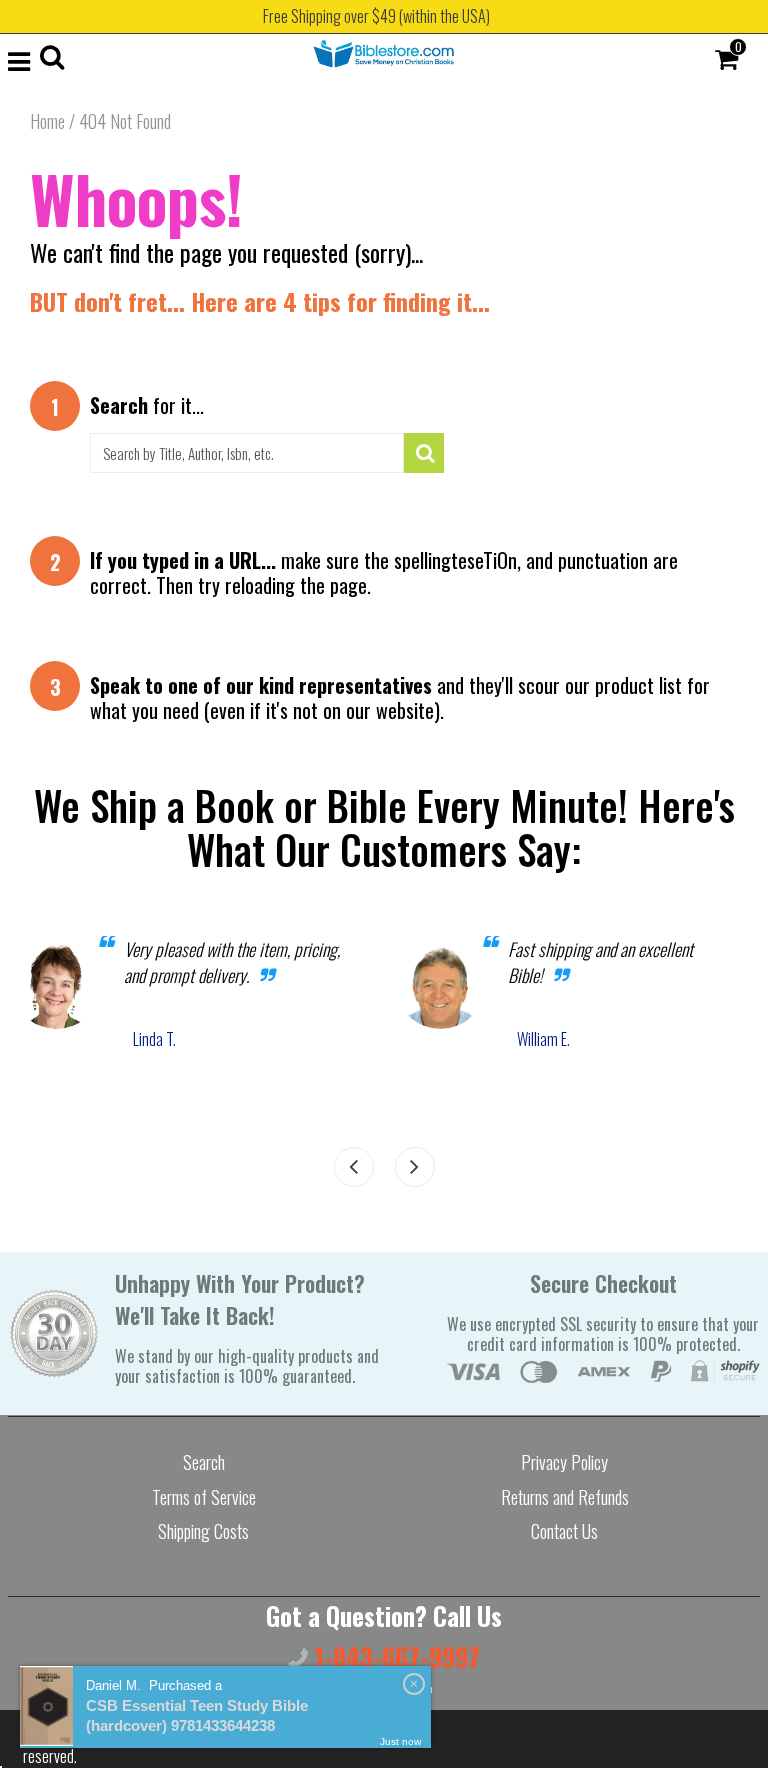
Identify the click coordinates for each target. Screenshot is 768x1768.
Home (47, 121)
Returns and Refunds (565, 1497)
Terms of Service (204, 1497)
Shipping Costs (203, 1531)
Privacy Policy (564, 1462)
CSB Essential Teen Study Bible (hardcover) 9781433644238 (197, 1715)
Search (204, 1462)
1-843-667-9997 (394, 1656)
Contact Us (564, 1531)
